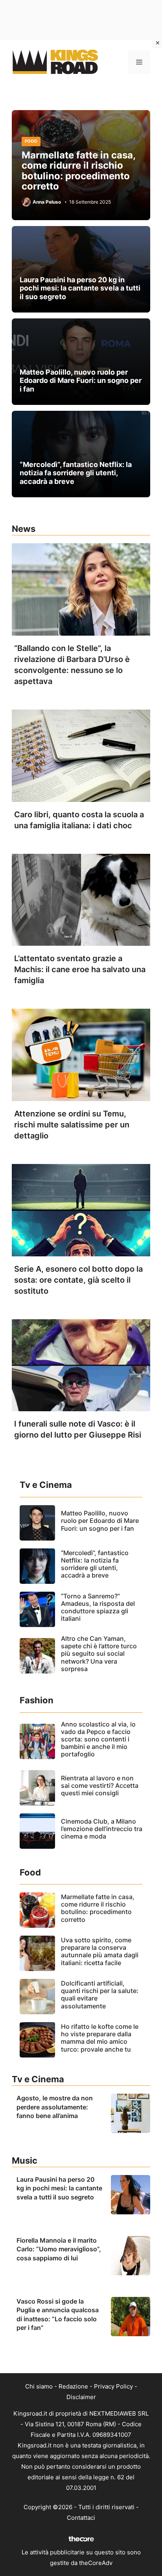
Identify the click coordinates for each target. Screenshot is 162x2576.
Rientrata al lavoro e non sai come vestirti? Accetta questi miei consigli (100, 1785)
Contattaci (81, 2518)
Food (31, 141)
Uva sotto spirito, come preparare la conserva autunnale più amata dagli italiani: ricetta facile (100, 1951)
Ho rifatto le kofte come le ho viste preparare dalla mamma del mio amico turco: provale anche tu (100, 2038)
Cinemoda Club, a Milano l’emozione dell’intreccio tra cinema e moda (102, 1829)
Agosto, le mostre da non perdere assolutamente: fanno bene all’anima (55, 2107)
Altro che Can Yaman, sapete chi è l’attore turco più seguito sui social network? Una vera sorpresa (99, 1654)
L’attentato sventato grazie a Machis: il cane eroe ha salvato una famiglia (80, 969)
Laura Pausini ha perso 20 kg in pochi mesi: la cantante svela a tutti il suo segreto (80, 288)
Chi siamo (39, 2386)
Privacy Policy (113, 2386)
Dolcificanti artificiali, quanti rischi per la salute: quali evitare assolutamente (100, 1995)
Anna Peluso (47, 202)
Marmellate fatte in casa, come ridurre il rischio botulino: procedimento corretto (78, 171)
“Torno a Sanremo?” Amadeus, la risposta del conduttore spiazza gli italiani (98, 1607)
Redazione (73, 2386)
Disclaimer (81, 2397)
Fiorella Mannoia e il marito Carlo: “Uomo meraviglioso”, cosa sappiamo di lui (59, 2249)
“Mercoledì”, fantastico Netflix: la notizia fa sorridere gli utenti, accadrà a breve (76, 473)
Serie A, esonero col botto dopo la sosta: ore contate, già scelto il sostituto (78, 1280)
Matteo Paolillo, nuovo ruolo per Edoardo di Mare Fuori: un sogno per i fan (81, 381)
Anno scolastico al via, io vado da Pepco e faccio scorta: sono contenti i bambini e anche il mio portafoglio (98, 1739)
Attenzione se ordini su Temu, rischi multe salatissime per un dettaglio (72, 1125)
